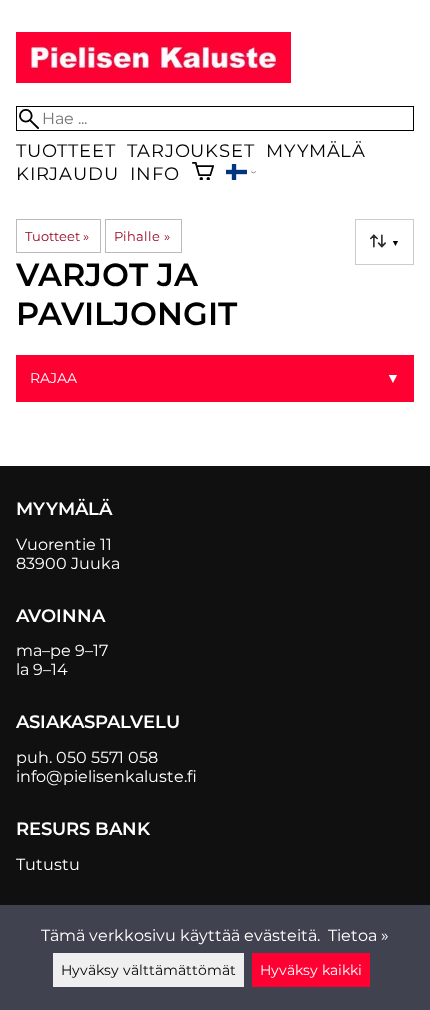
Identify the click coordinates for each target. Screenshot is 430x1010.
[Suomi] (241, 174)
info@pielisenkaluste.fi (106, 776)
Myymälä (316, 150)
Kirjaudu (67, 173)
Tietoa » (358, 935)
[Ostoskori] (203, 173)
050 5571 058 (107, 757)
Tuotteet (65, 150)
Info (154, 173)
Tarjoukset (190, 150)
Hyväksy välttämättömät (148, 970)
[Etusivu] (153, 77)
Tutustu (48, 864)
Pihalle (141, 236)
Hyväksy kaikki (311, 970)
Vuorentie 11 (64, 544)
